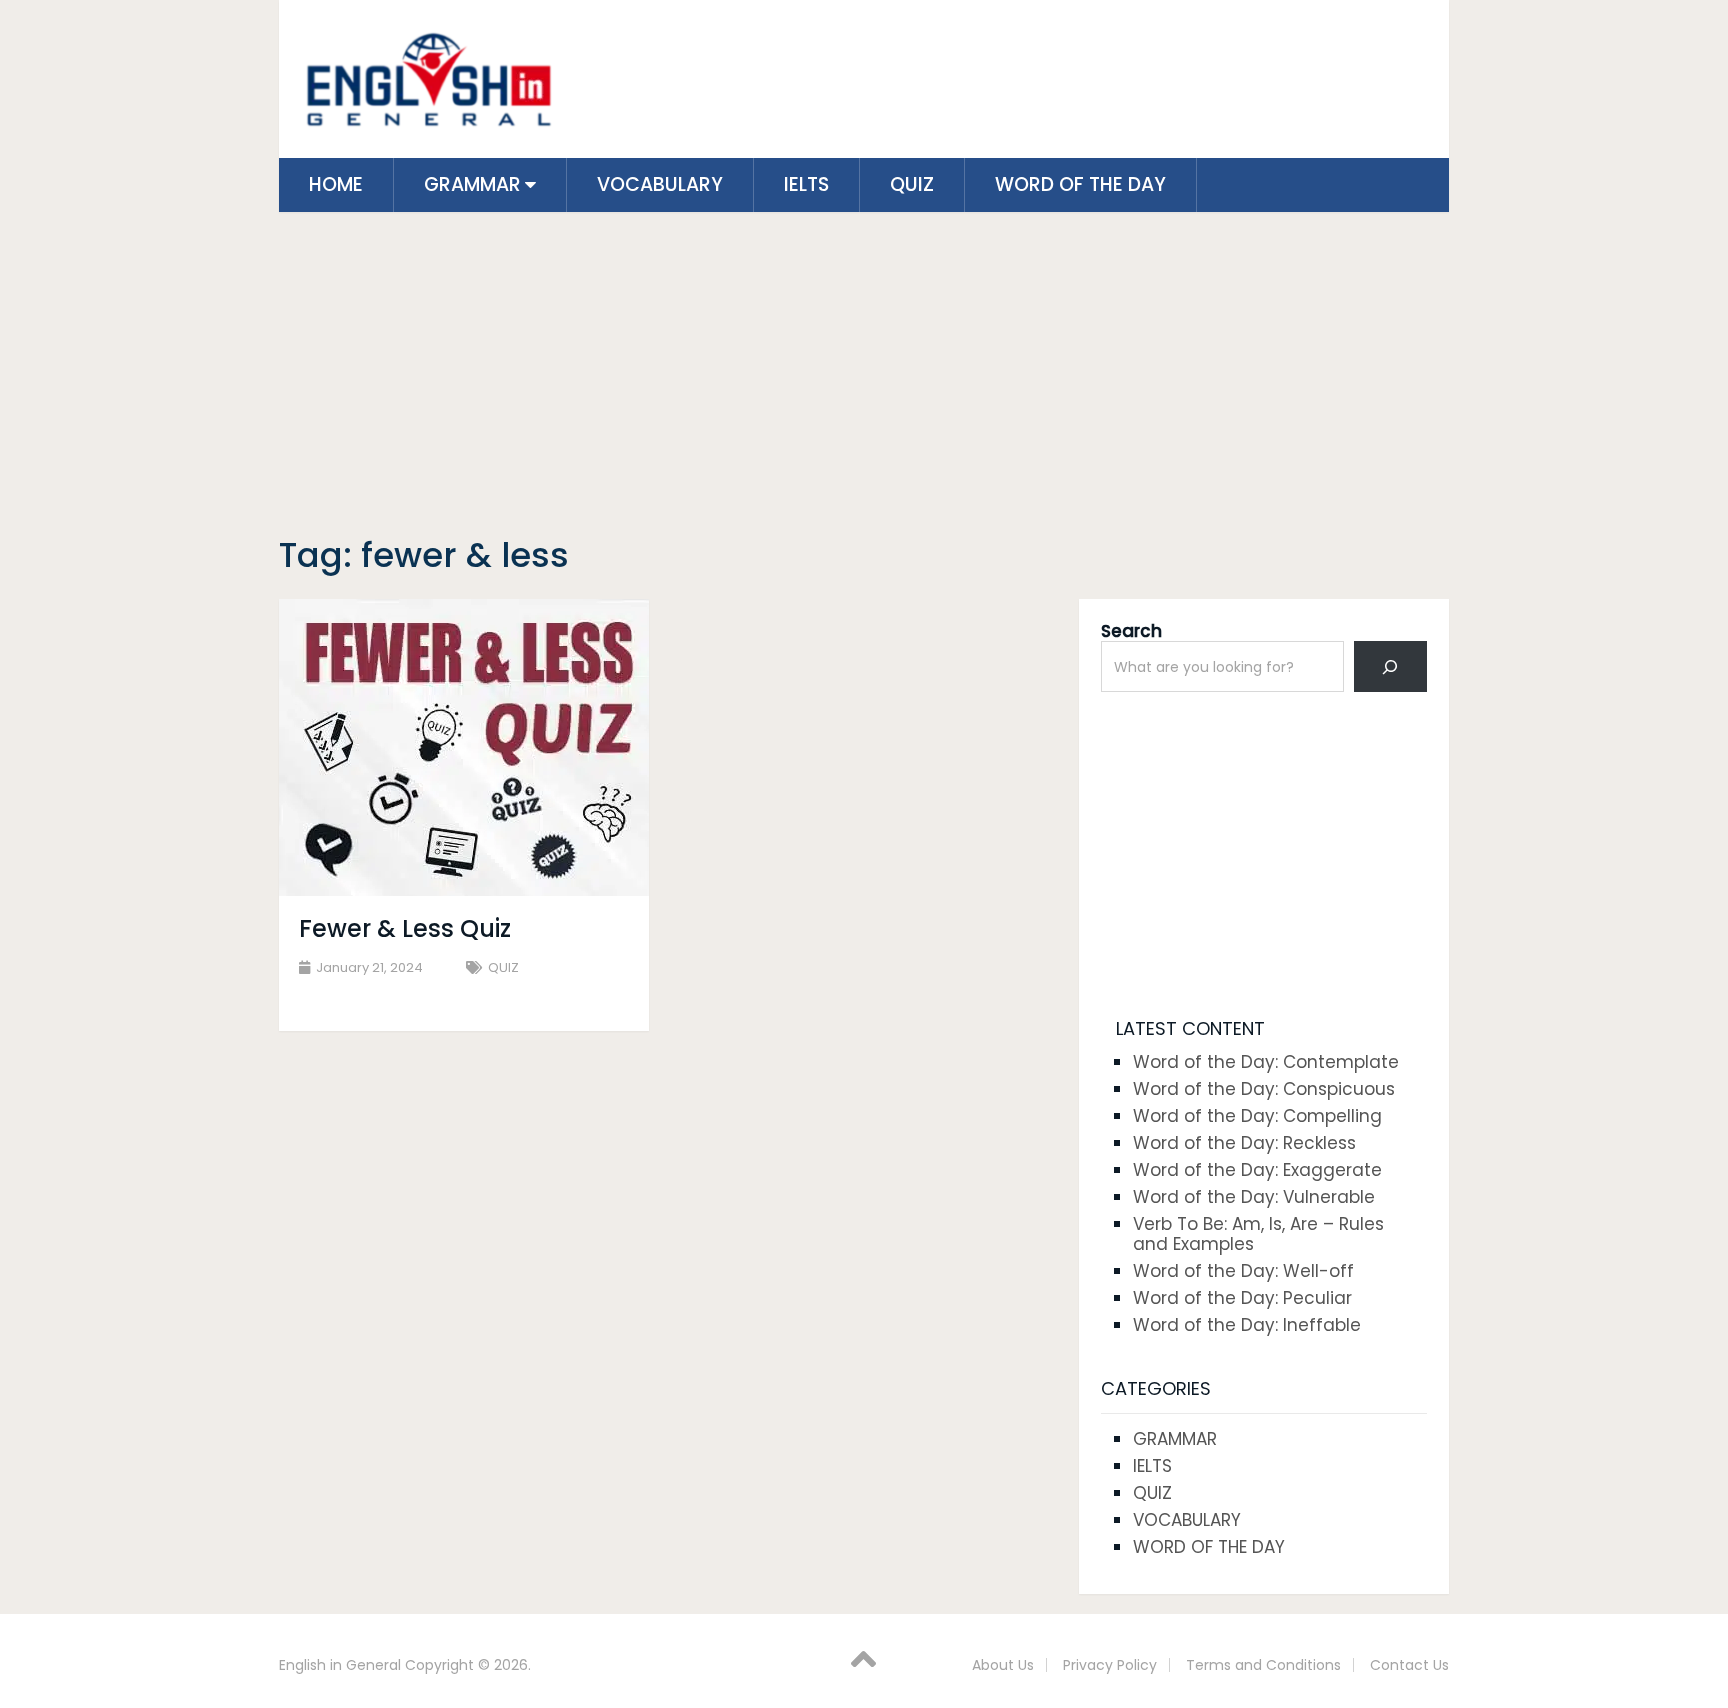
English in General (340, 1665)
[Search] (1390, 666)
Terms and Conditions (1263, 1665)
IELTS (806, 184)
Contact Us (1409, 1665)
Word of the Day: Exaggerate (1257, 1170)
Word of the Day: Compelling (1257, 1116)
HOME (336, 184)
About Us (1003, 1665)
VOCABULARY (660, 184)
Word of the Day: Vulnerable (1254, 1197)
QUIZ (912, 184)
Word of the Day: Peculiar (1242, 1298)
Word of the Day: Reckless (1244, 1143)
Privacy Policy (1110, 1665)
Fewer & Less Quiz (405, 928)
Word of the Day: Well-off (1243, 1271)
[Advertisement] (864, 377)
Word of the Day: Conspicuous (1264, 1089)
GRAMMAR (472, 184)
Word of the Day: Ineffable (1247, 1325)
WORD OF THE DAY (1080, 184)
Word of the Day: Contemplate (1266, 1062)
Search (1131, 631)
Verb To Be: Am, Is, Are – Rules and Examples (1258, 1234)
